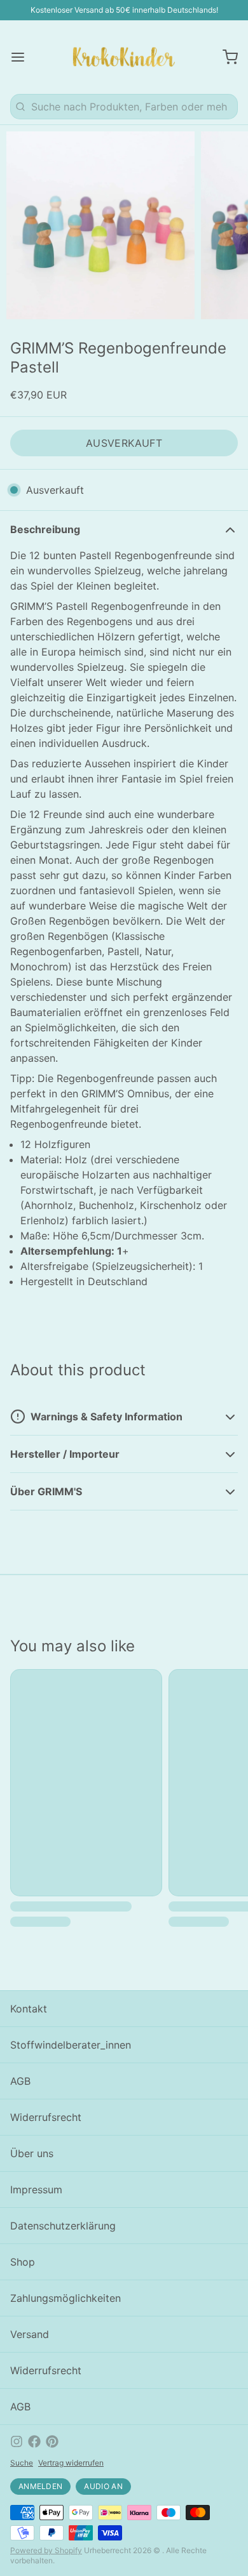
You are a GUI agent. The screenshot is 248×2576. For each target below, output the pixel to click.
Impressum (36, 2190)
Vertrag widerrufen (71, 2463)
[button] (124, 443)
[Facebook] (34, 2441)
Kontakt (29, 2009)
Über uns (32, 2153)
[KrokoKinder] (124, 57)
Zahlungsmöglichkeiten (65, 2298)
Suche (22, 2463)
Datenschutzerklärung (63, 2226)
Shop (23, 2262)
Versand (30, 2334)
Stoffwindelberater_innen (71, 2045)
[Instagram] (17, 2441)
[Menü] (23, 57)
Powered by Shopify (46, 2550)
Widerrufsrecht (46, 2117)
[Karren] (225, 57)
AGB (20, 2081)
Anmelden (40, 2486)
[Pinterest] (52, 2441)
